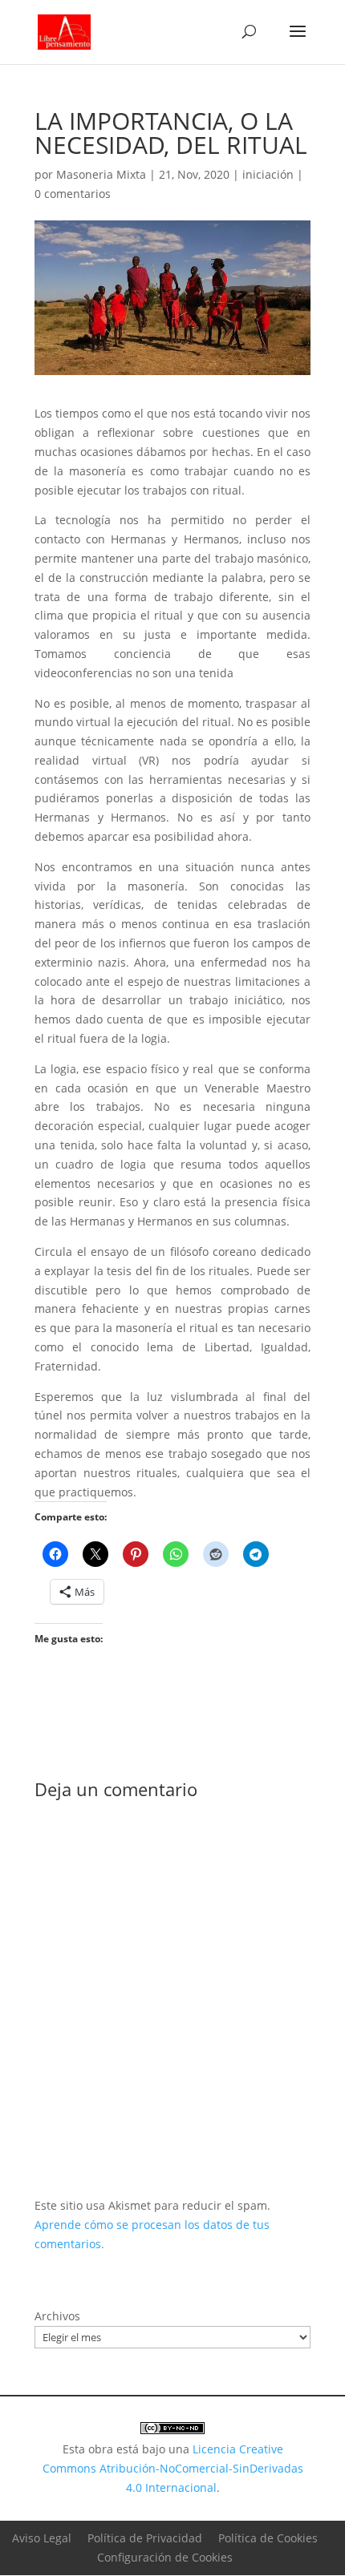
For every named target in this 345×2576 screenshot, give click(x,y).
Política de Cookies (268, 2538)
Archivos (57, 2316)
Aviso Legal (42, 2538)
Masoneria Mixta (101, 174)
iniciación (268, 174)
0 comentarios (73, 194)
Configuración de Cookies (165, 2557)
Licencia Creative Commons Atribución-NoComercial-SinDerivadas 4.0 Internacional (173, 2468)
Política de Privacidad (145, 2538)
